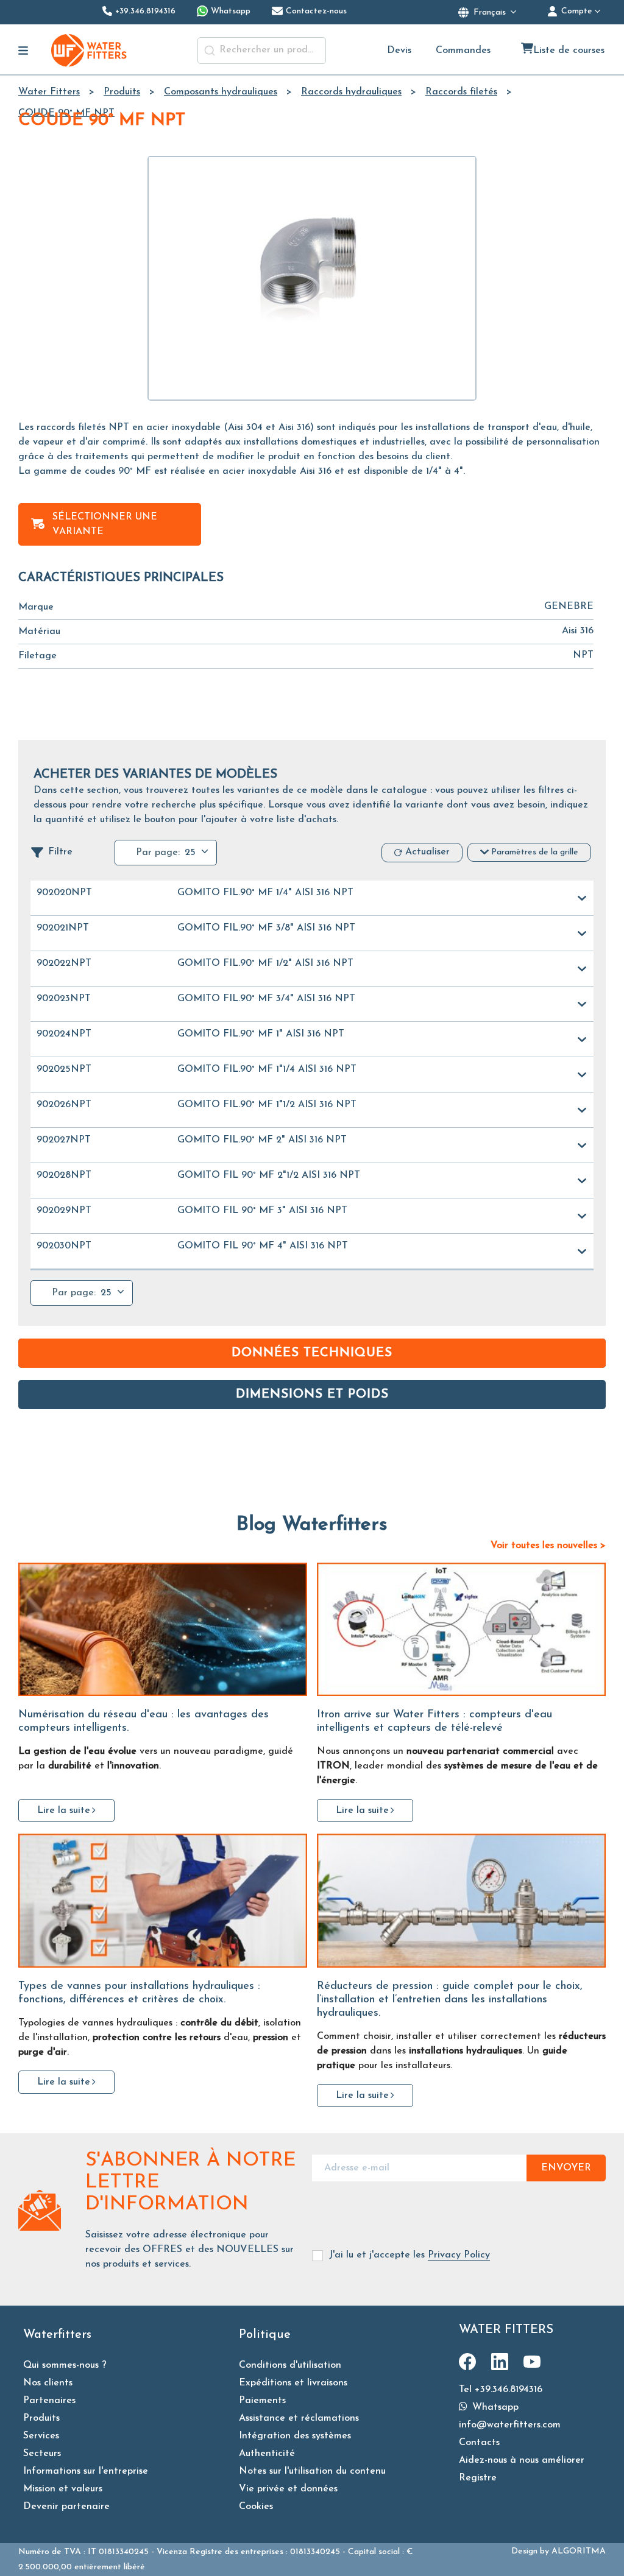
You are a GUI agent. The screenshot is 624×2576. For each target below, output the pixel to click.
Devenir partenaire (66, 2507)
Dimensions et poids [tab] (312, 1395)
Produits (41, 2418)
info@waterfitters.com (510, 2425)
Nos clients (48, 2383)
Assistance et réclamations (299, 2418)
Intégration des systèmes (295, 2436)
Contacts (479, 2443)
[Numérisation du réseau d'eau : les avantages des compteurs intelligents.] (163, 1630)
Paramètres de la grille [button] (535, 852)
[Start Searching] (210, 51)
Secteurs (42, 2454)
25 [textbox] (190, 853)
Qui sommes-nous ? (65, 2365)
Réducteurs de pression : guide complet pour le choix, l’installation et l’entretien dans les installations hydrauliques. (450, 2000)
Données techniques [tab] (312, 1353)
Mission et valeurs (63, 2489)
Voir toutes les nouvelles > (548, 1546)
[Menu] (23, 51)
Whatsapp (494, 2407)
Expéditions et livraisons (293, 2383)
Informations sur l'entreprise (86, 2471)
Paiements (262, 2401)
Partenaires (49, 2401)
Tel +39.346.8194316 (501, 2390)
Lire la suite (64, 1811)
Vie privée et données (288, 2489)
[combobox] (262, 51)
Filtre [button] (60, 852)
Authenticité (267, 2454)
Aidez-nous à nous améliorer (522, 2460)
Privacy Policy (459, 2255)
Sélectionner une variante (105, 524)
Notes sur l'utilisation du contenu (312, 2471)
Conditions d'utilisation (290, 2365)
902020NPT (64, 893)
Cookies (256, 2507)
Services (41, 2436)
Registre (478, 2478)
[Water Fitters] (90, 50)
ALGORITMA (579, 2551)
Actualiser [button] (427, 852)
